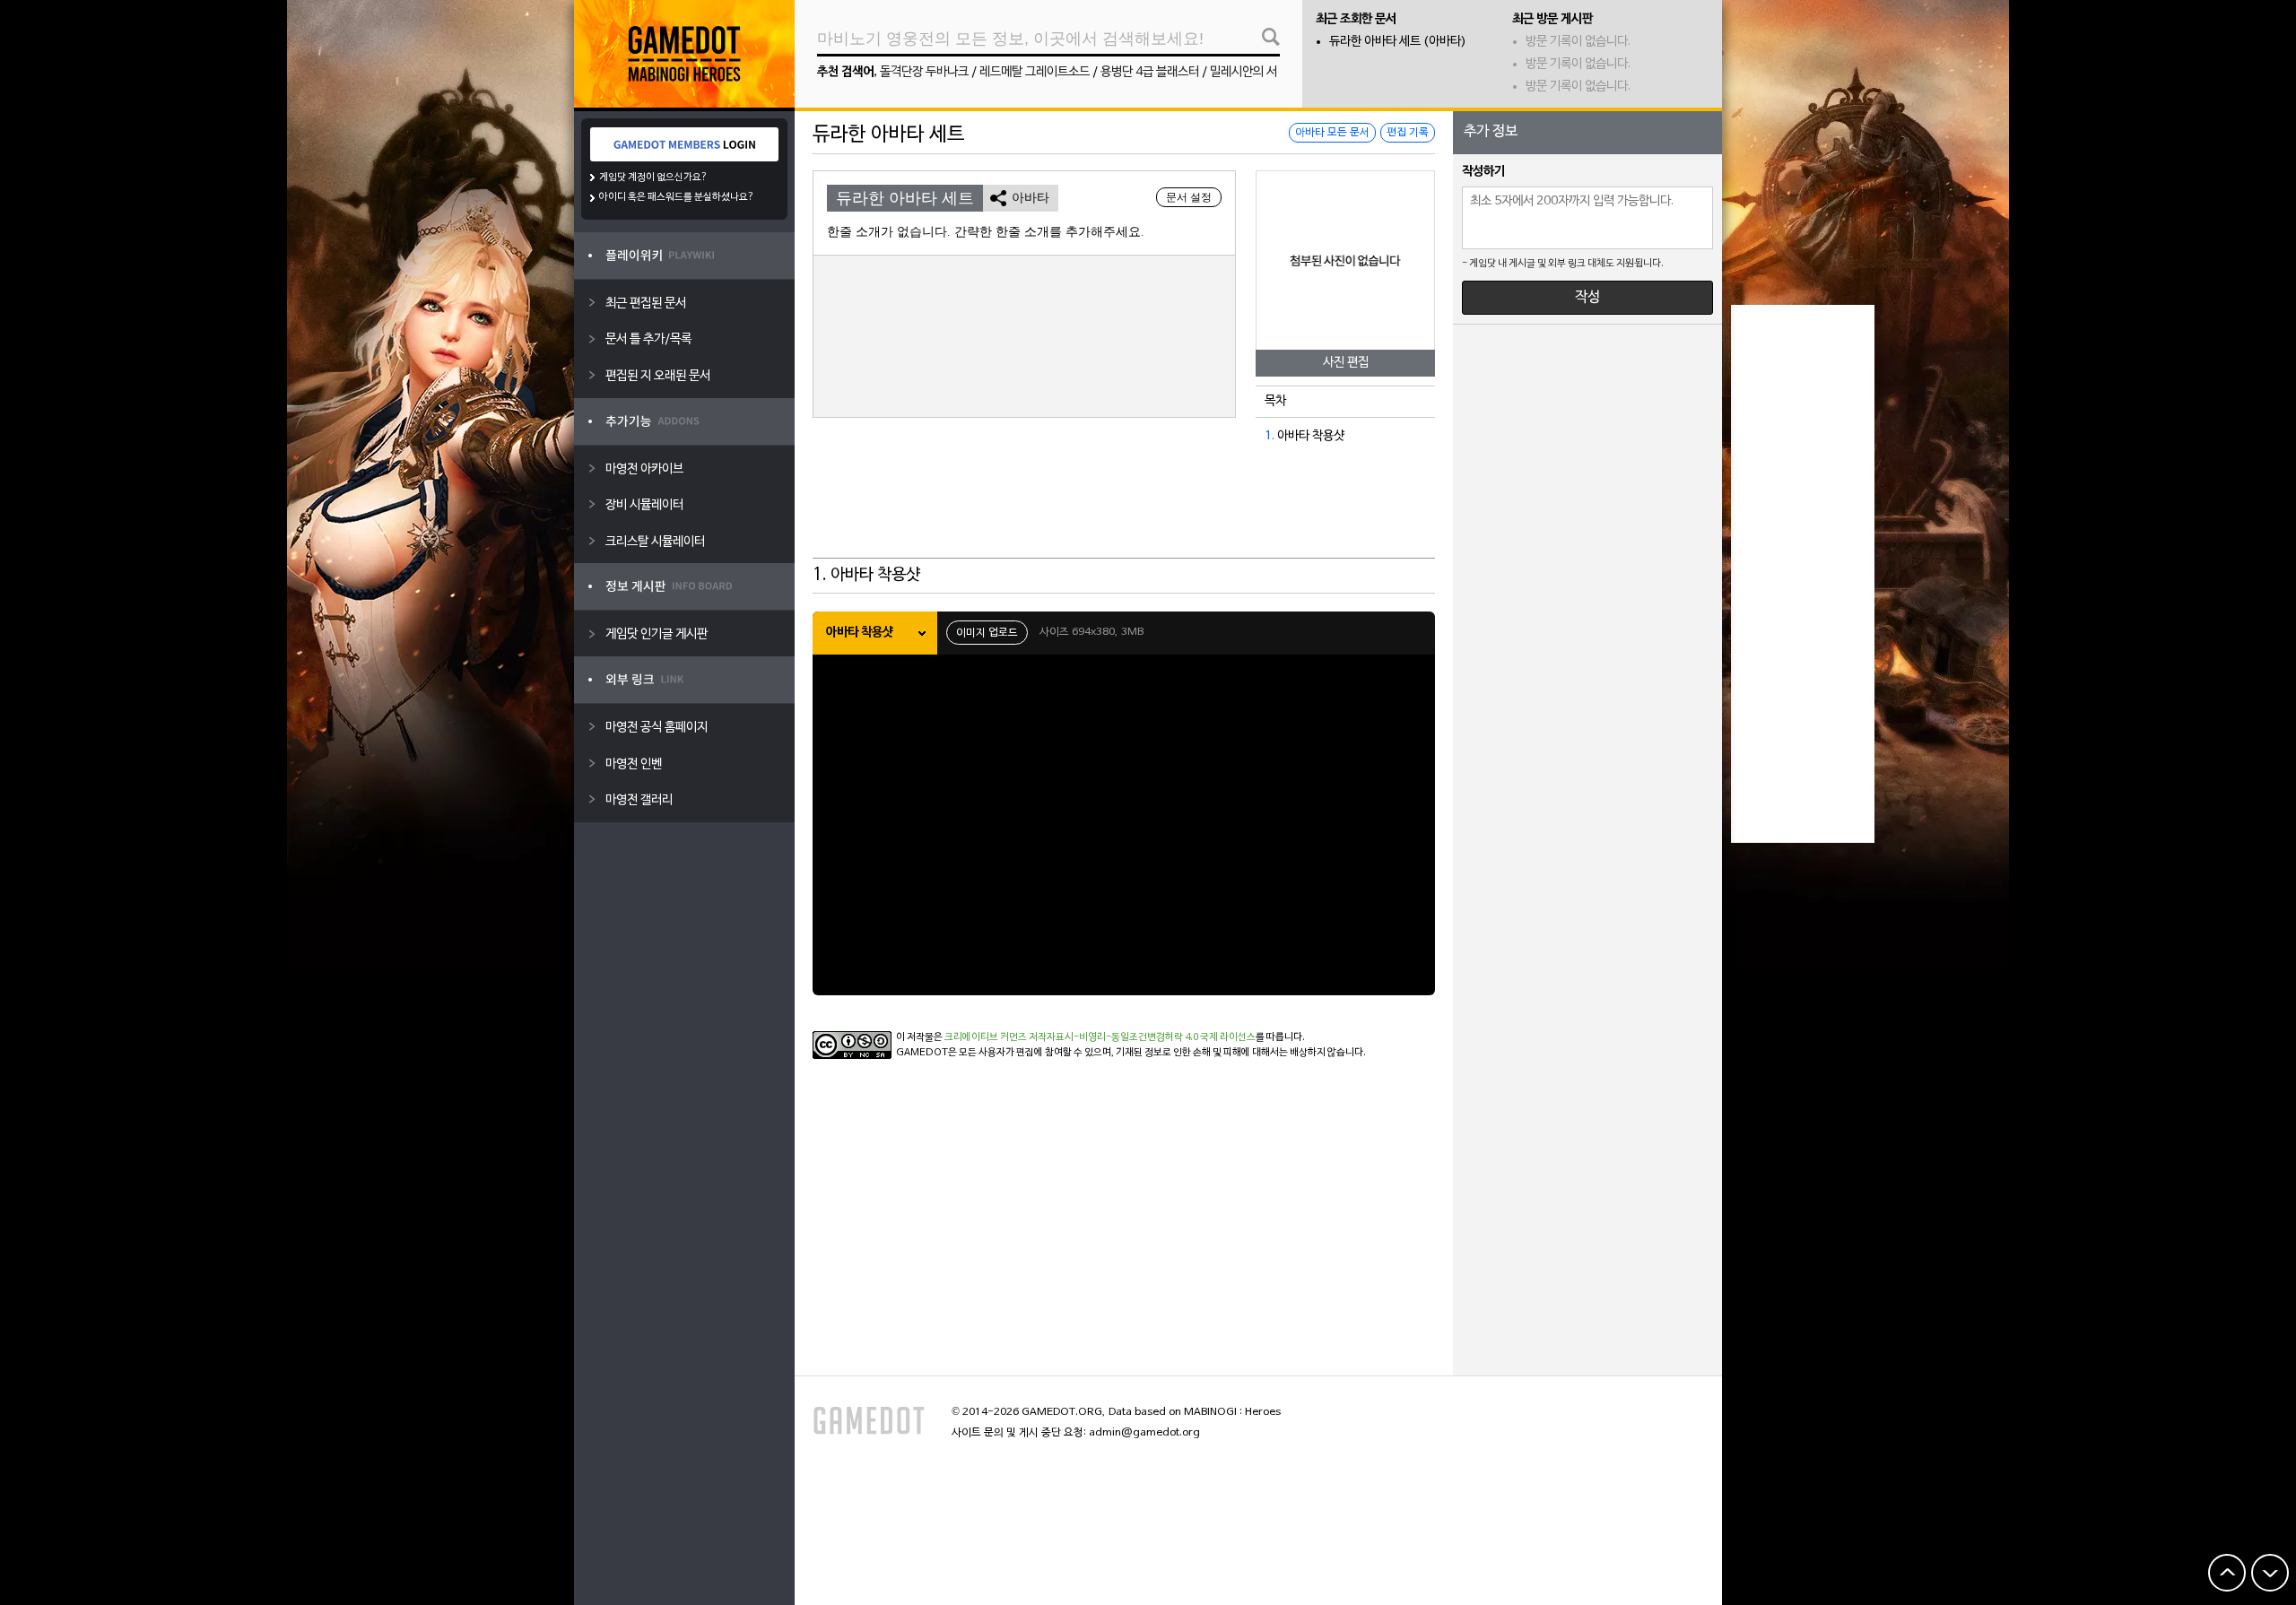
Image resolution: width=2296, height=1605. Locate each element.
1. (1270, 436)
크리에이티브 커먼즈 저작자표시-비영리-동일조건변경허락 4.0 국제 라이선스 (1100, 1037)
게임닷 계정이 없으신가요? (653, 178)
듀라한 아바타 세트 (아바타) (1398, 42)
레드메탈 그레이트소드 (1035, 72)
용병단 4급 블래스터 (1150, 72)
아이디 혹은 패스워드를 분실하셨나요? (677, 197)
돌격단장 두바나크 (924, 72)
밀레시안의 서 (1244, 72)
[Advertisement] (1124, 514)
